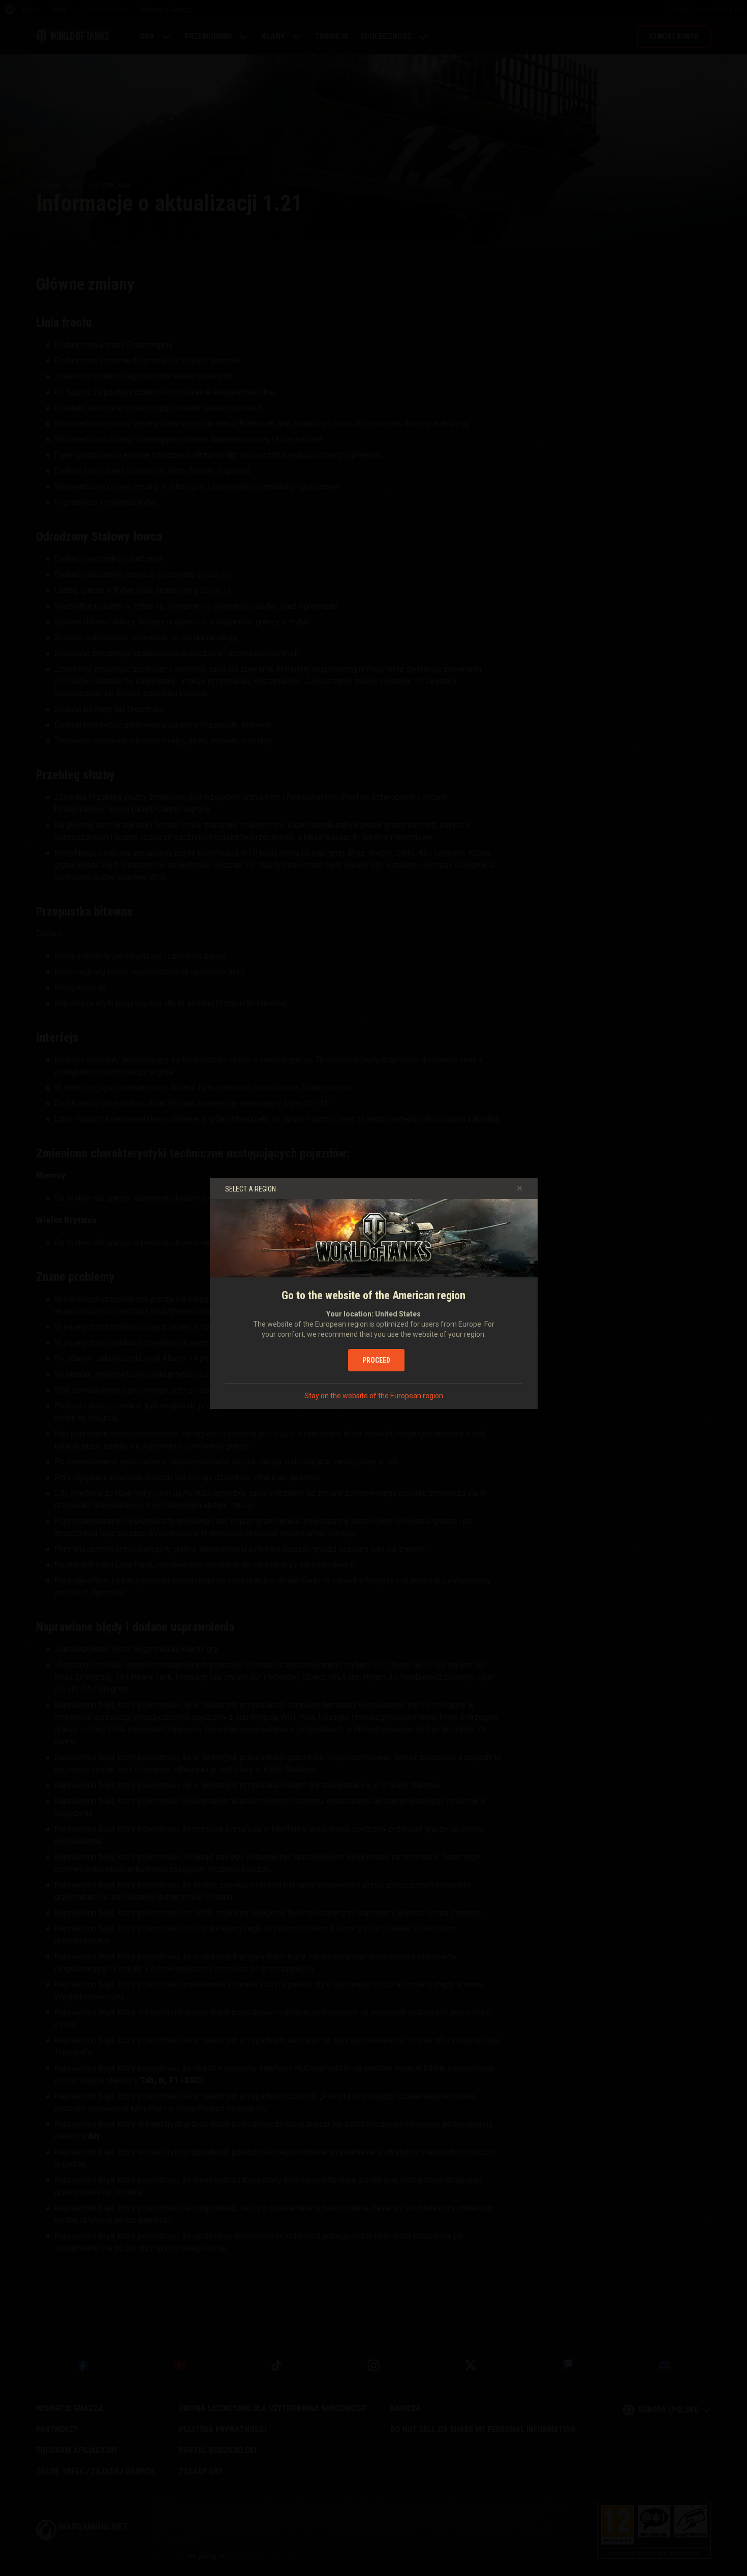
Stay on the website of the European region (374, 1396)
